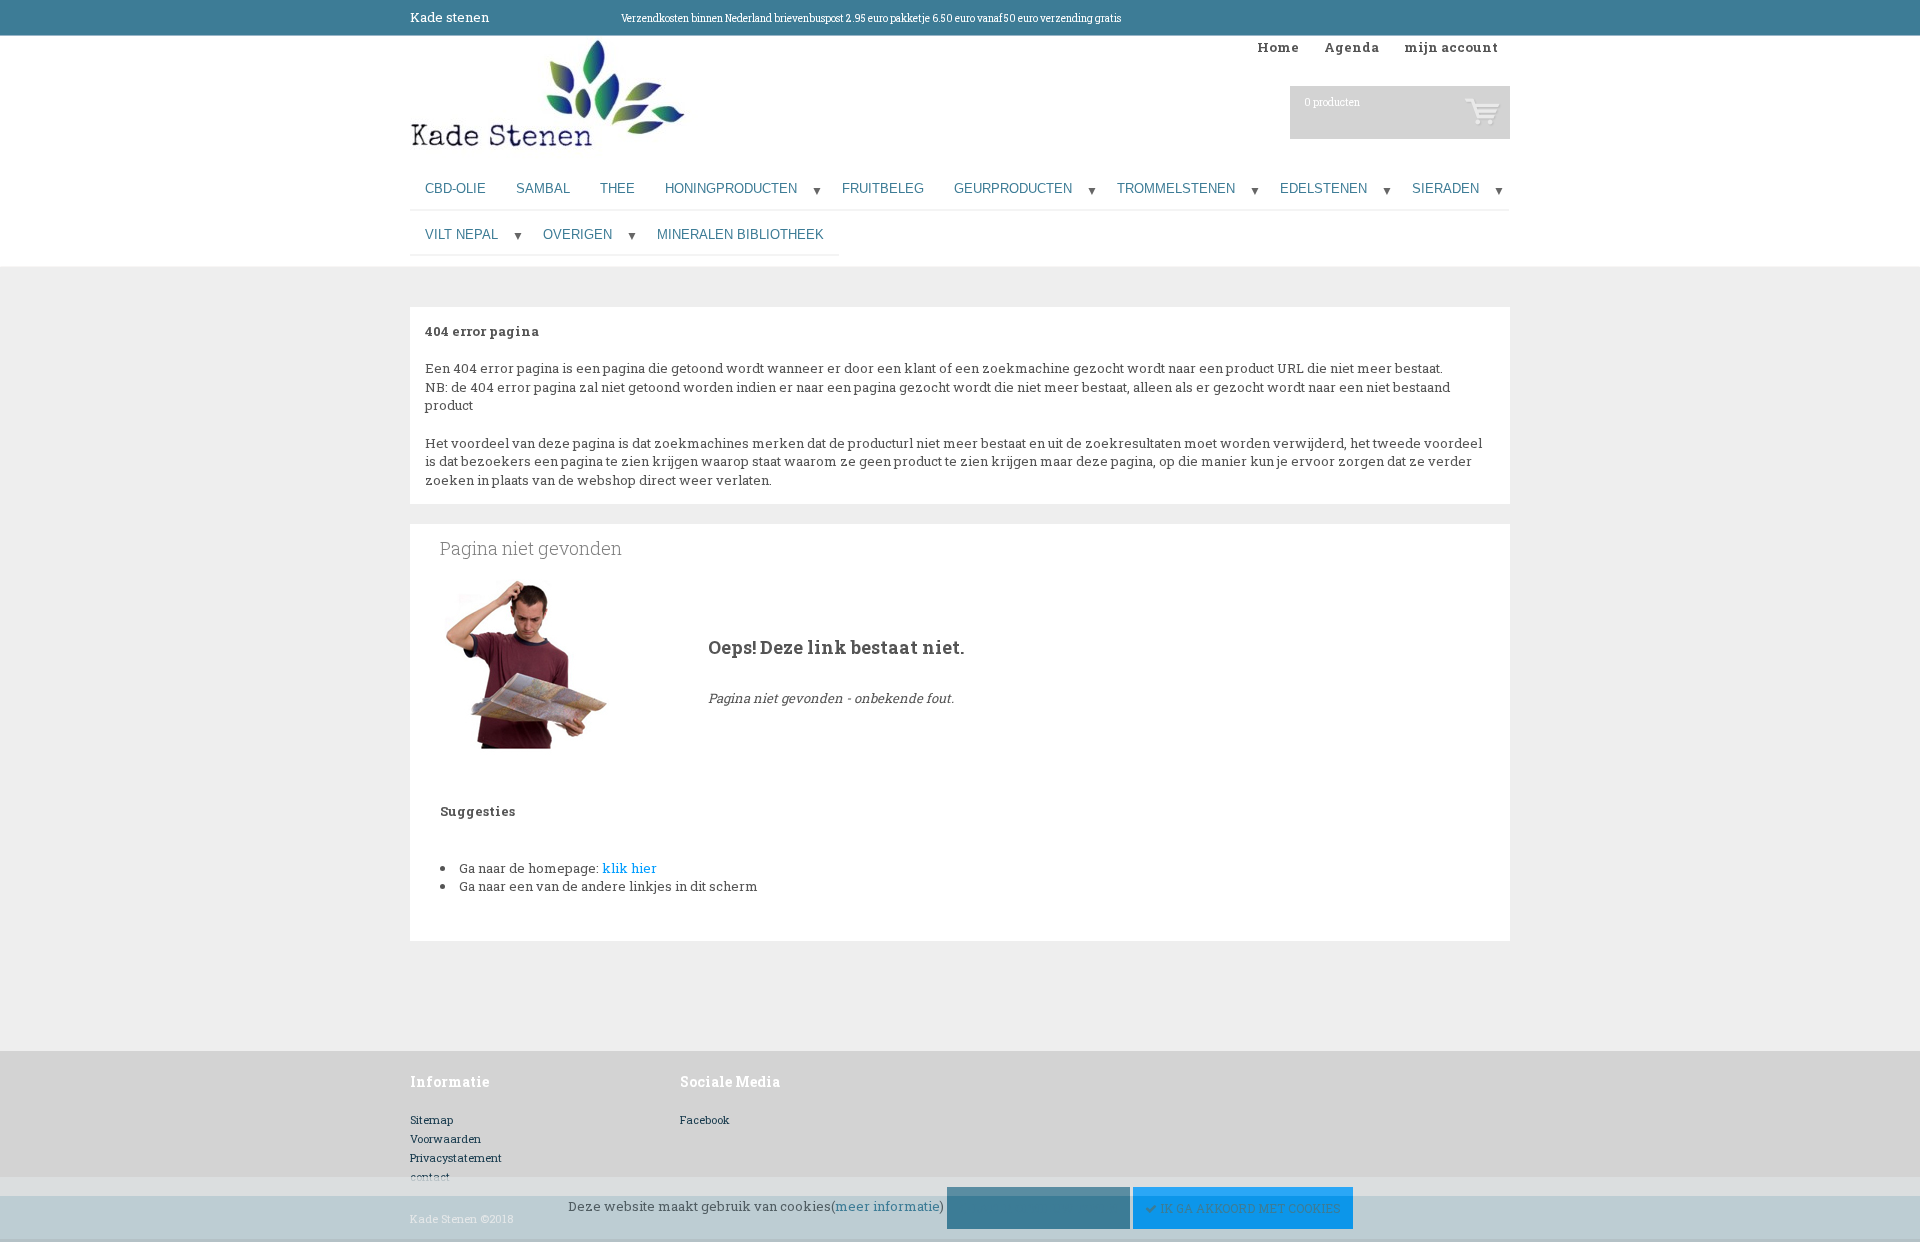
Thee (617, 188)
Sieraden (1445, 188)
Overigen (577, 234)
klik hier (629, 868)
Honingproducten (731, 188)
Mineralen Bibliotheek (740, 234)
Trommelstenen (1176, 188)
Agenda (1351, 47)
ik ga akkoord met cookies (1249, 1208)
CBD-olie (455, 188)
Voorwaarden (445, 1138)
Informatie (449, 1081)
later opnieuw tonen (1043, 1208)
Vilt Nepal (461, 234)
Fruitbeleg (883, 188)
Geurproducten (1013, 188)
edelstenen (1323, 188)
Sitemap (431, 1119)
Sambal (543, 188)
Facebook (705, 1119)
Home (1278, 47)
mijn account (1451, 47)
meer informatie (887, 1206)
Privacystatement (456, 1157)
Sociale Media (730, 1081)
